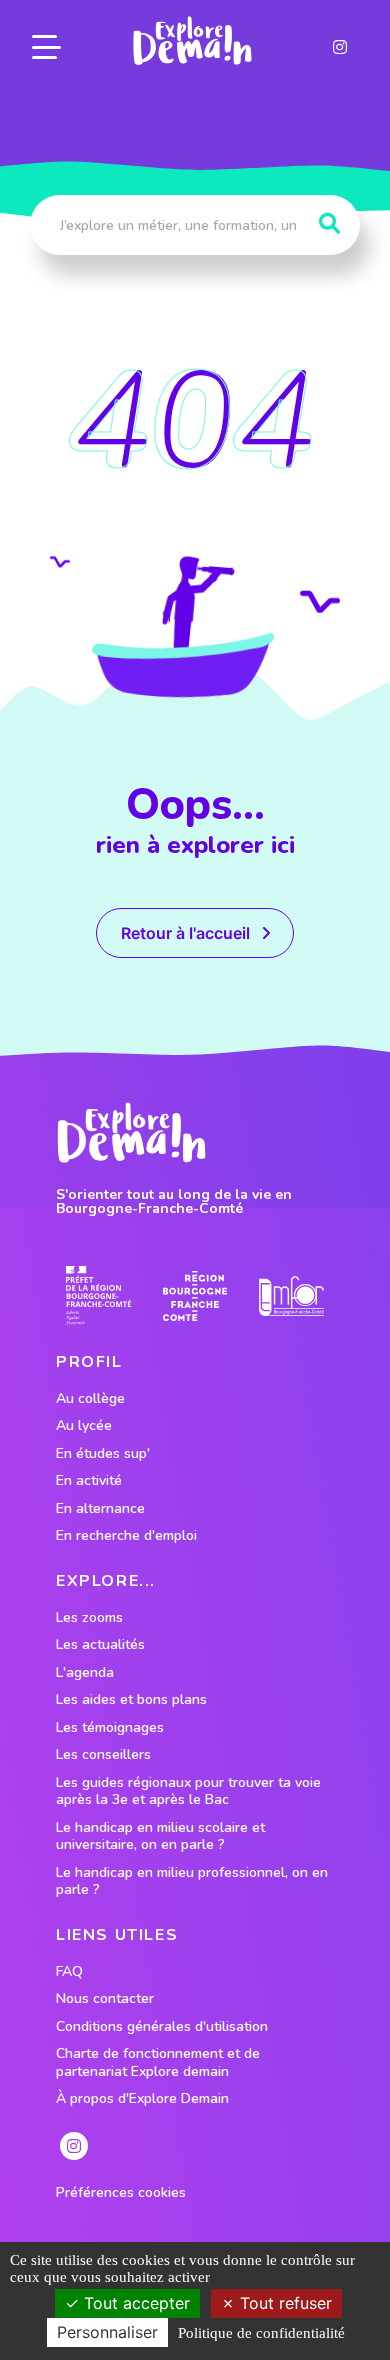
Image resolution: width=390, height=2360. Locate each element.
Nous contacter (105, 1999)
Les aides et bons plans (131, 1700)
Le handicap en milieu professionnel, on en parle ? (192, 1881)
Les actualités (100, 1645)
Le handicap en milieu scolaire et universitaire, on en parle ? (160, 1836)
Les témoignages (110, 1728)
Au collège (90, 1399)
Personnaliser (107, 2332)
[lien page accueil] (192, 41)
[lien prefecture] (98, 1295)
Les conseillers (103, 1755)
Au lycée (84, 1426)
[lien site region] (195, 1295)
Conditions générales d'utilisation (162, 2027)
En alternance (100, 1509)
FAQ (69, 1972)
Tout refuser (283, 2303)
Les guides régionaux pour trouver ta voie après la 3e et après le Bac (188, 1791)
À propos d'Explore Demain (142, 2099)
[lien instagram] (340, 47)
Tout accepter (134, 2303)
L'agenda (85, 1673)
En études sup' (103, 1454)
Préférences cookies (121, 2193)
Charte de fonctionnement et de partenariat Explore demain (158, 2062)
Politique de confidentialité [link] (261, 2333)
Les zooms (89, 1618)
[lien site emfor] (291, 1296)
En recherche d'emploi (126, 1536)
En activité (89, 1481)
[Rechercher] (329, 224)
